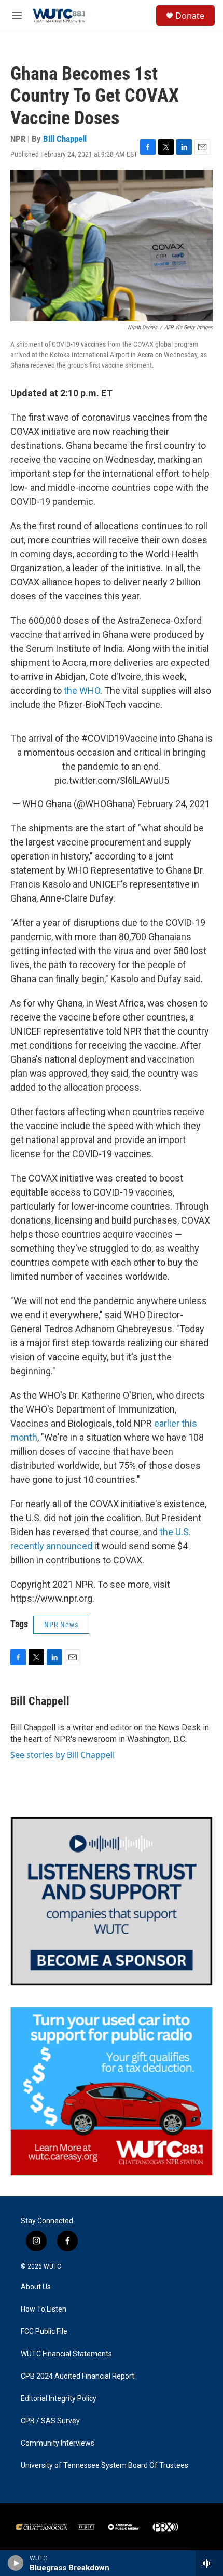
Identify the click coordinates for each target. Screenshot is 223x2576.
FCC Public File (44, 2332)
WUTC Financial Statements (66, 2354)
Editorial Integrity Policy (59, 2399)
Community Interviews (58, 2443)
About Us (36, 2287)
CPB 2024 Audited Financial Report (78, 2376)
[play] (16, 2563)
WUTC (52, 2266)
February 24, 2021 (174, 804)
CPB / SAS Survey (50, 2421)
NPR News (61, 1625)
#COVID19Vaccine (120, 738)
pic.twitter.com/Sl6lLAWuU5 (112, 780)
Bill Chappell (65, 139)
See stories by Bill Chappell (62, 1755)
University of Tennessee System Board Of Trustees (104, 2466)
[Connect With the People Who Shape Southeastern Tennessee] (112, 1901)
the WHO (82, 690)
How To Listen (44, 2309)
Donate (190, 16)
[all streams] (209, 2563)
